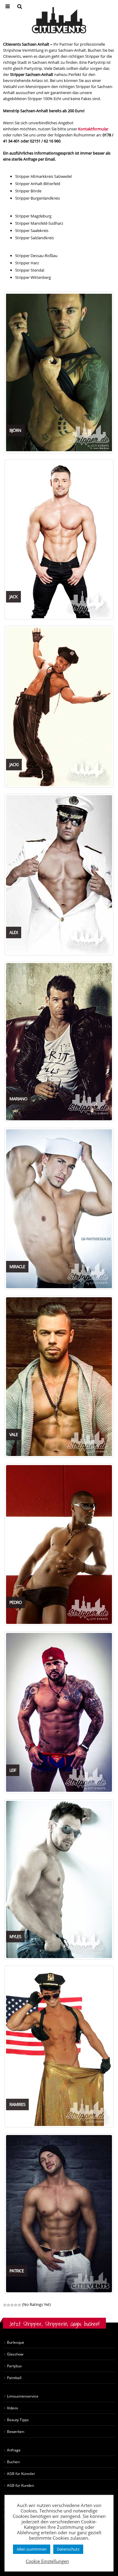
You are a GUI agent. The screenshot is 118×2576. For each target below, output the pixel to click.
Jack (13, 597)
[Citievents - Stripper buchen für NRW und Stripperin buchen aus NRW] (59, 20)
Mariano (18, 1099)
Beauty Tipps (18, 2420)
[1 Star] (5, 2305)
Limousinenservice (23, 2396)
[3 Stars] (12, 2305)
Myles (15, 1936)
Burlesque (16, 2342)
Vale (14, 1434)
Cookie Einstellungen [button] (47, 2561)
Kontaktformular (93, 129)
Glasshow (15, 2354)
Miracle (17, 1267)
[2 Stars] (8, 2305)
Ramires (17, 2104)
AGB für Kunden (20, 2485)
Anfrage (14, 2450)
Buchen (13, 2462)
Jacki (14, 764)
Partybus (14, 2366)
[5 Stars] (19, 2305)
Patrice (17, 2271)
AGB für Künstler (21, 2473)
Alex (14, 932)
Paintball (14, 2378)
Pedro (16, 1602)
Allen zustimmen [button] (32, 2549)
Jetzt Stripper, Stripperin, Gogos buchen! (54, 2324)
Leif (13, 1770)
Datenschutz (68, 2549)
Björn (15, 430)
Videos (13, 2408)
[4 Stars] (16, 2305)
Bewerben (16, 2431)
